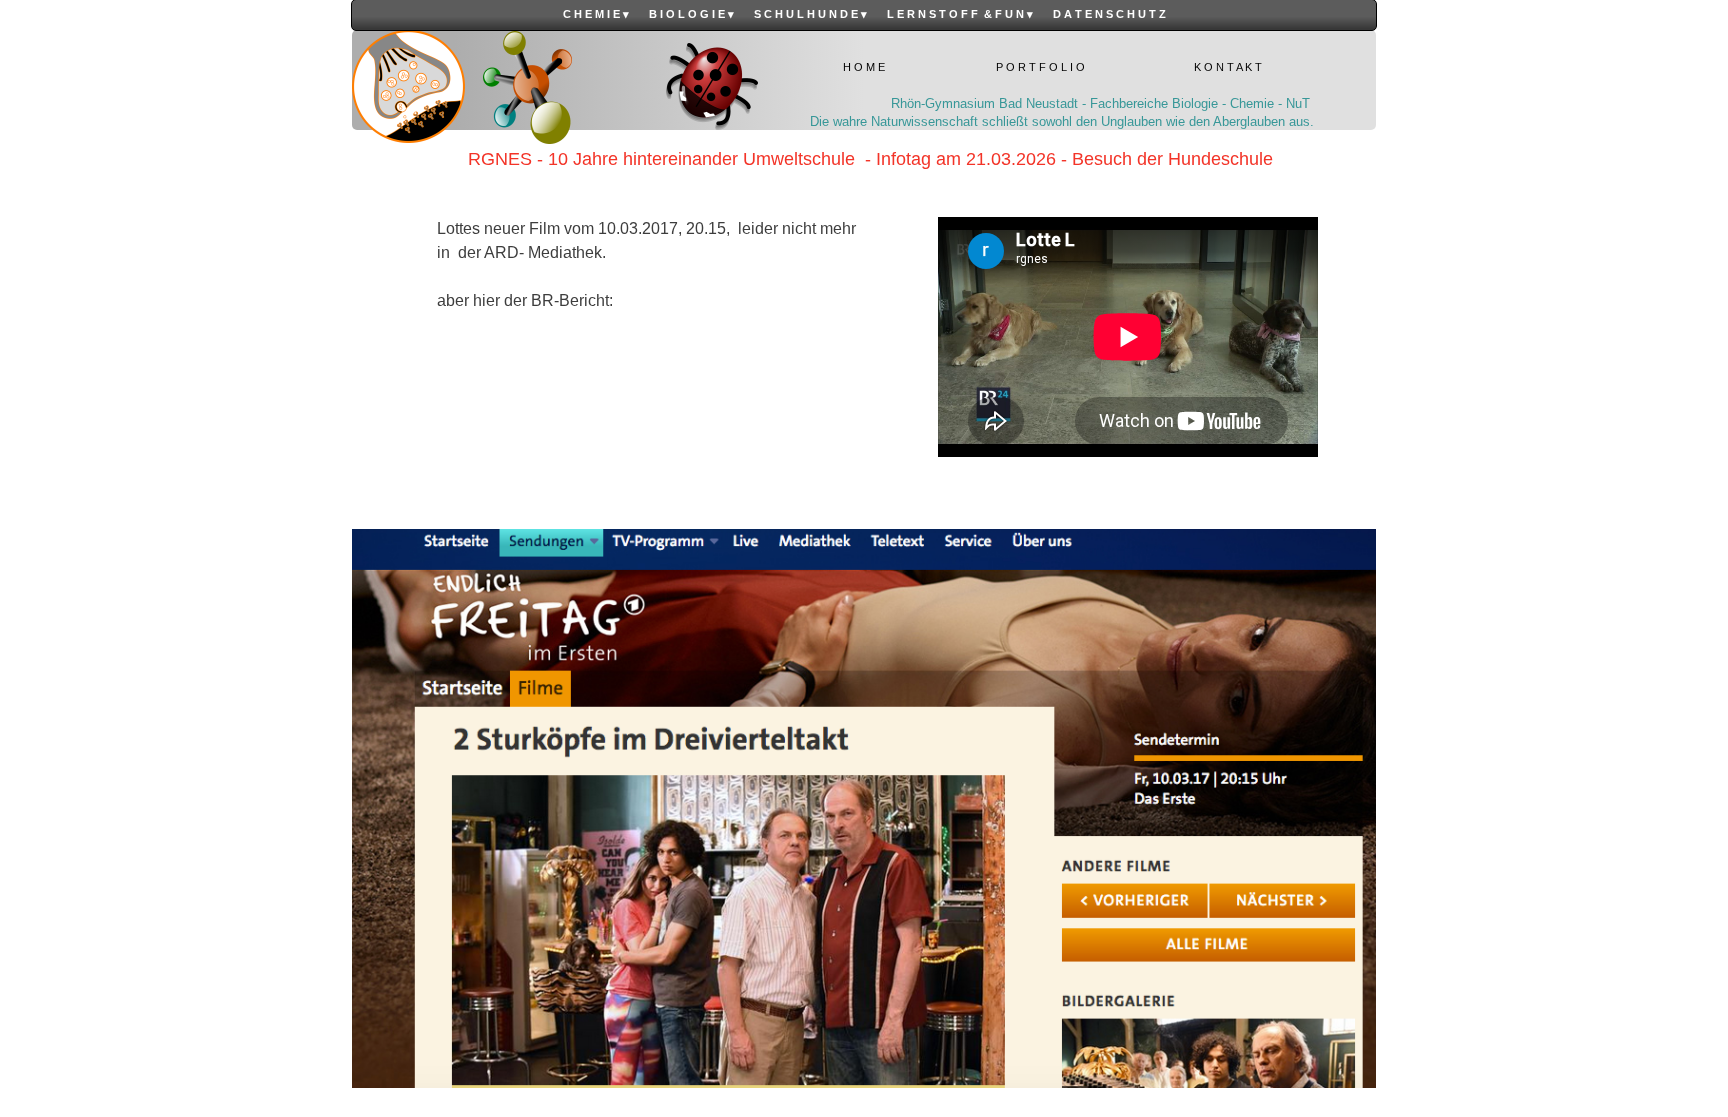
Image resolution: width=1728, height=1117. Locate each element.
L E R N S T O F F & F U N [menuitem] (960, 14)
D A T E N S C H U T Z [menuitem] (1109, 14)
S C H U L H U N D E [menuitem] (810, 14)
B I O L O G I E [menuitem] (691, 14)
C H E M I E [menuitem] (596, 14)
